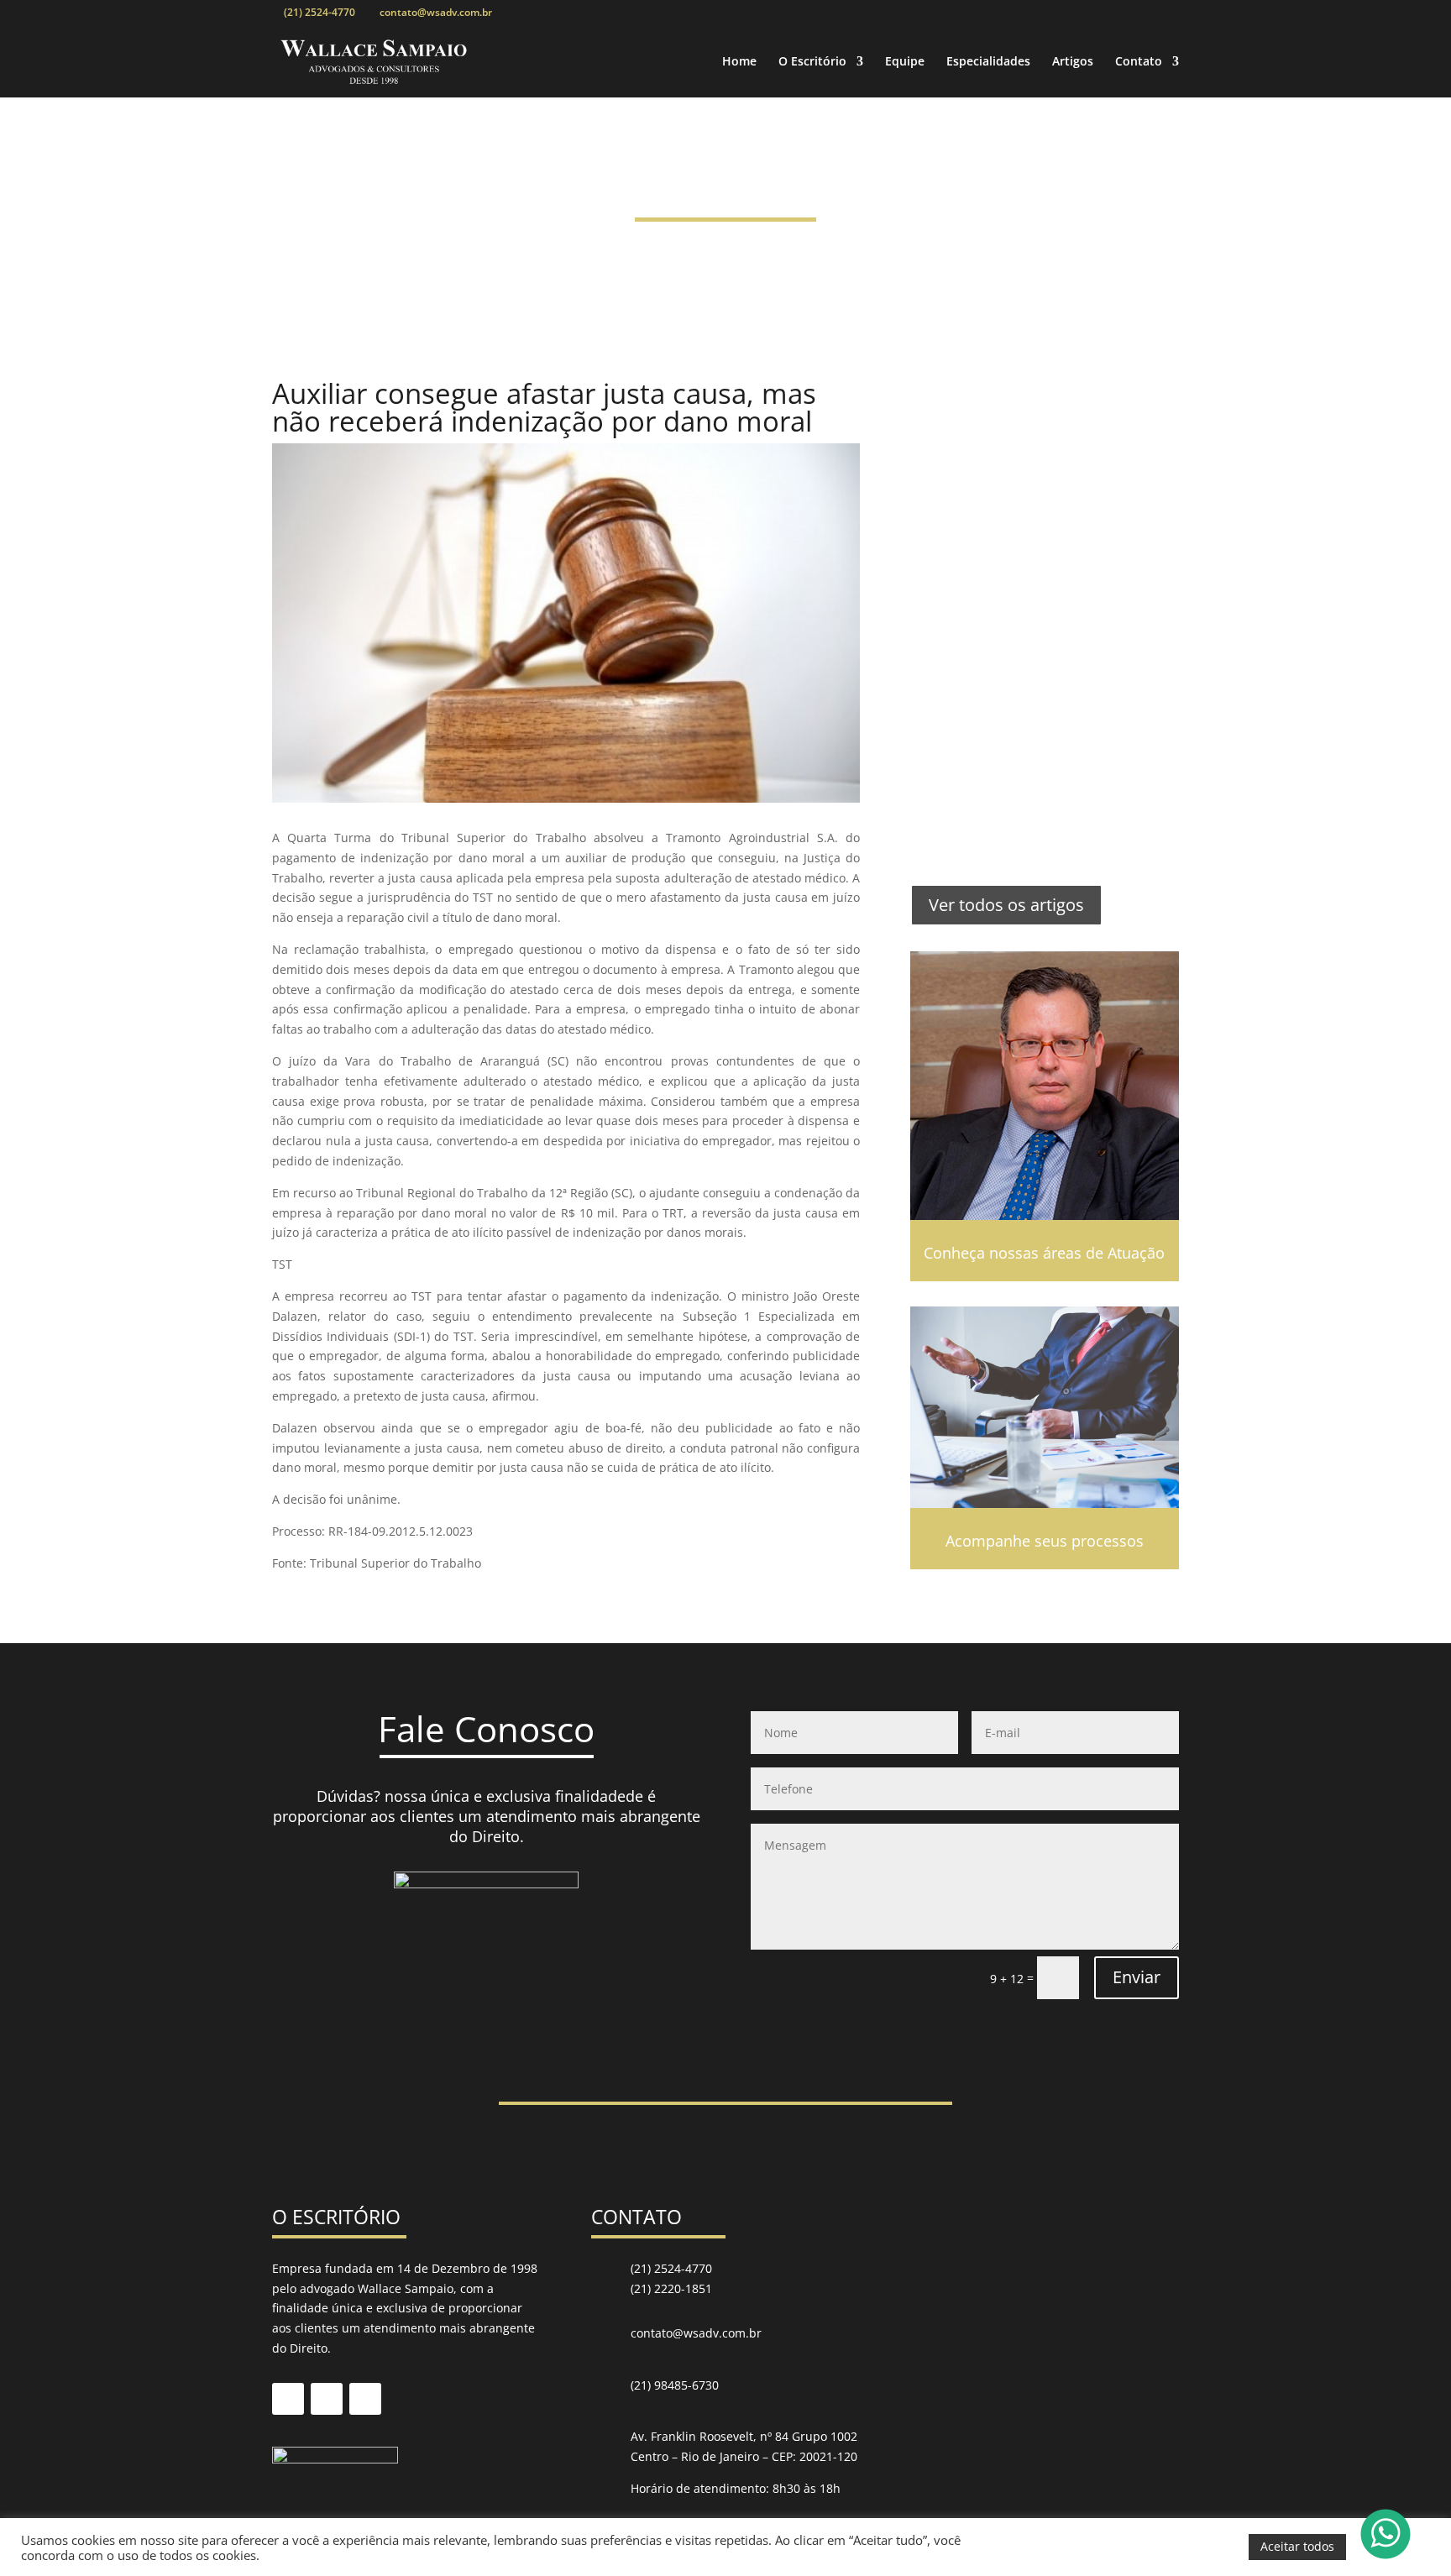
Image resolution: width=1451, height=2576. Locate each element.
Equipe (905, 62)
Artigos (1073, 62)
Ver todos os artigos (1006, 905)
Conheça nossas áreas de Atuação (1044, 1253)
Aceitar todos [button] (1297, 2546)
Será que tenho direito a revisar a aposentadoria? (1029, 791)
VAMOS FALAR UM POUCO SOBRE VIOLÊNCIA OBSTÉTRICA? (1032, 422)
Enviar (1137, 1977)
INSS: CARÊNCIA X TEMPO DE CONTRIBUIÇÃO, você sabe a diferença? (1042, 657)
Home (739, 62)
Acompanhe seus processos (1045, 1541)
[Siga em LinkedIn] (327, 2399)
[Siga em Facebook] (288, 2399)
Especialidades (988, 62)
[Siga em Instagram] (365, 2399)
